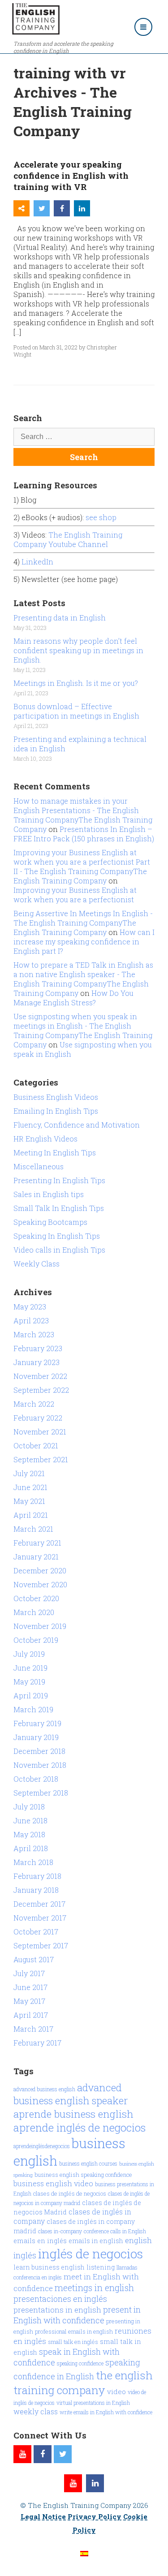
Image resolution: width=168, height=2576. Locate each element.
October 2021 (36, 1445)
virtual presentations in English (93, 2403)
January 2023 (37, 1362)
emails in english (96, 2241)
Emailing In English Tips (56, 1111)
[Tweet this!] (42, 208)
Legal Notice (43, 2516)
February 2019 (37, 1723)
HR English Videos (45, 1139)
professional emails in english (74, 2331)
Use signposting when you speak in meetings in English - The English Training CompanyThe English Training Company (83, 1030)
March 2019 (33, 1709)
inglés (25, 2255)
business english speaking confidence (83, 2175)
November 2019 (40, 1626)
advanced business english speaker (71, 2094)
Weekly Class (37, 1264)
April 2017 (31, 2015)
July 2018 (29, 1807)
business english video (53, 2183)
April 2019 (31, 1695)
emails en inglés (40, 2241)
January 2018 (36, 1890)
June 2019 (30, 1668)
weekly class (36, 2411)
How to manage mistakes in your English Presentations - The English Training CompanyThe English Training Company (83, 815)
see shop (102, 517)
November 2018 (40, 1765)
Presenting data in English (60, 618)
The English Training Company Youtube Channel (68, 539)
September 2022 (41, 1390)
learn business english (49, 2267)
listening (101, 2267)
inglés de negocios (90, 2254)
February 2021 (37, 1543)
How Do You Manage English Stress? (73, 998)
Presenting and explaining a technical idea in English (80, 744)
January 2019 (36, 1737)
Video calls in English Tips (59, 1250)
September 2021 (41, 1459)
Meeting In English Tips (55, 1152)
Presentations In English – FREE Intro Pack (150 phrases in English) (84, 834)
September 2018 (41, 1793)
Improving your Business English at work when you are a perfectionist (75, 895)
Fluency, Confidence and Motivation (77, 1125)
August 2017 (34, 1959)
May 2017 (29, 2001)
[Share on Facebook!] (62, 208)
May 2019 (29, 1682)
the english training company (83, 2382)
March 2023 (34, 1334)
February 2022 (38, 1418)
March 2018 (33, 1862)
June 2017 (30, 1987)
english (138, 2240)
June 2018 (30, 1820)
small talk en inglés (73, 2342)
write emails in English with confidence (106, 2412)
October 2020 (36, 1598)
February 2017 (37, 2043)
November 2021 (40, 1432)
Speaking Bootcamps (50, 1222)
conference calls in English (115, 2231)
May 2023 (30, 1307)
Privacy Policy (95, 2516)
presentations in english (57, 2310)
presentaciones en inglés (60, 2299)
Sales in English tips (49, 1194)
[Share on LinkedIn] (82, 208)
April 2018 (31, 1848)
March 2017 (33, 2029)
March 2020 (34, 1612)
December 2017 (39, 1904)
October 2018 (36, 1779)
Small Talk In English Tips (59, 1208)
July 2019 (29, 1654)
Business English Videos (56, 1097)
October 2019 (36, 1640)
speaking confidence (80, 2363)
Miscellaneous (39, 1166)
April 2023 (31, 1320)
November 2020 (40, 1584)
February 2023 (38, 1348)
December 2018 (39, 1751)
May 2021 (29, 1501)
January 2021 (36, 1557)
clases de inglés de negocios (70, 2193)
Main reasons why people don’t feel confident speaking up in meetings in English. (78, 650)
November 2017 (40, 1918)
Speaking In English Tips (57, 1236)
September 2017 (41, 1945)
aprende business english (73, 2114)
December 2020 (40, 1570)
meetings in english (94, 2287)
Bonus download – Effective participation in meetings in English (76, 711)
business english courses (88, 2163)
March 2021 (33, 1529)
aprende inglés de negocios (80, 2127)
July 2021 (29, 1473)
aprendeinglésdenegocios (42, 2146)
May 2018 (29, 1834)
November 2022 (40, 1376)
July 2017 (29, 1973)
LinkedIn (37, 562)
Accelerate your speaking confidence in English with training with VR (71, 175)
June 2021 (30, 1487)
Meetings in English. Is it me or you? (76, 683)
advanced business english (44, 2089)
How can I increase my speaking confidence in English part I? (84, 941)
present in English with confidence (77, 2315)
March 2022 (34, 1404)
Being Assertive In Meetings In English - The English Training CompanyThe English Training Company (83, 923)
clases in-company (60, 2231)
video (116, 2391)
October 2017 (36, 1932)
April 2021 (31, 1515)
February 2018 (37, 1876)
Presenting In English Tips (59, 1180)
